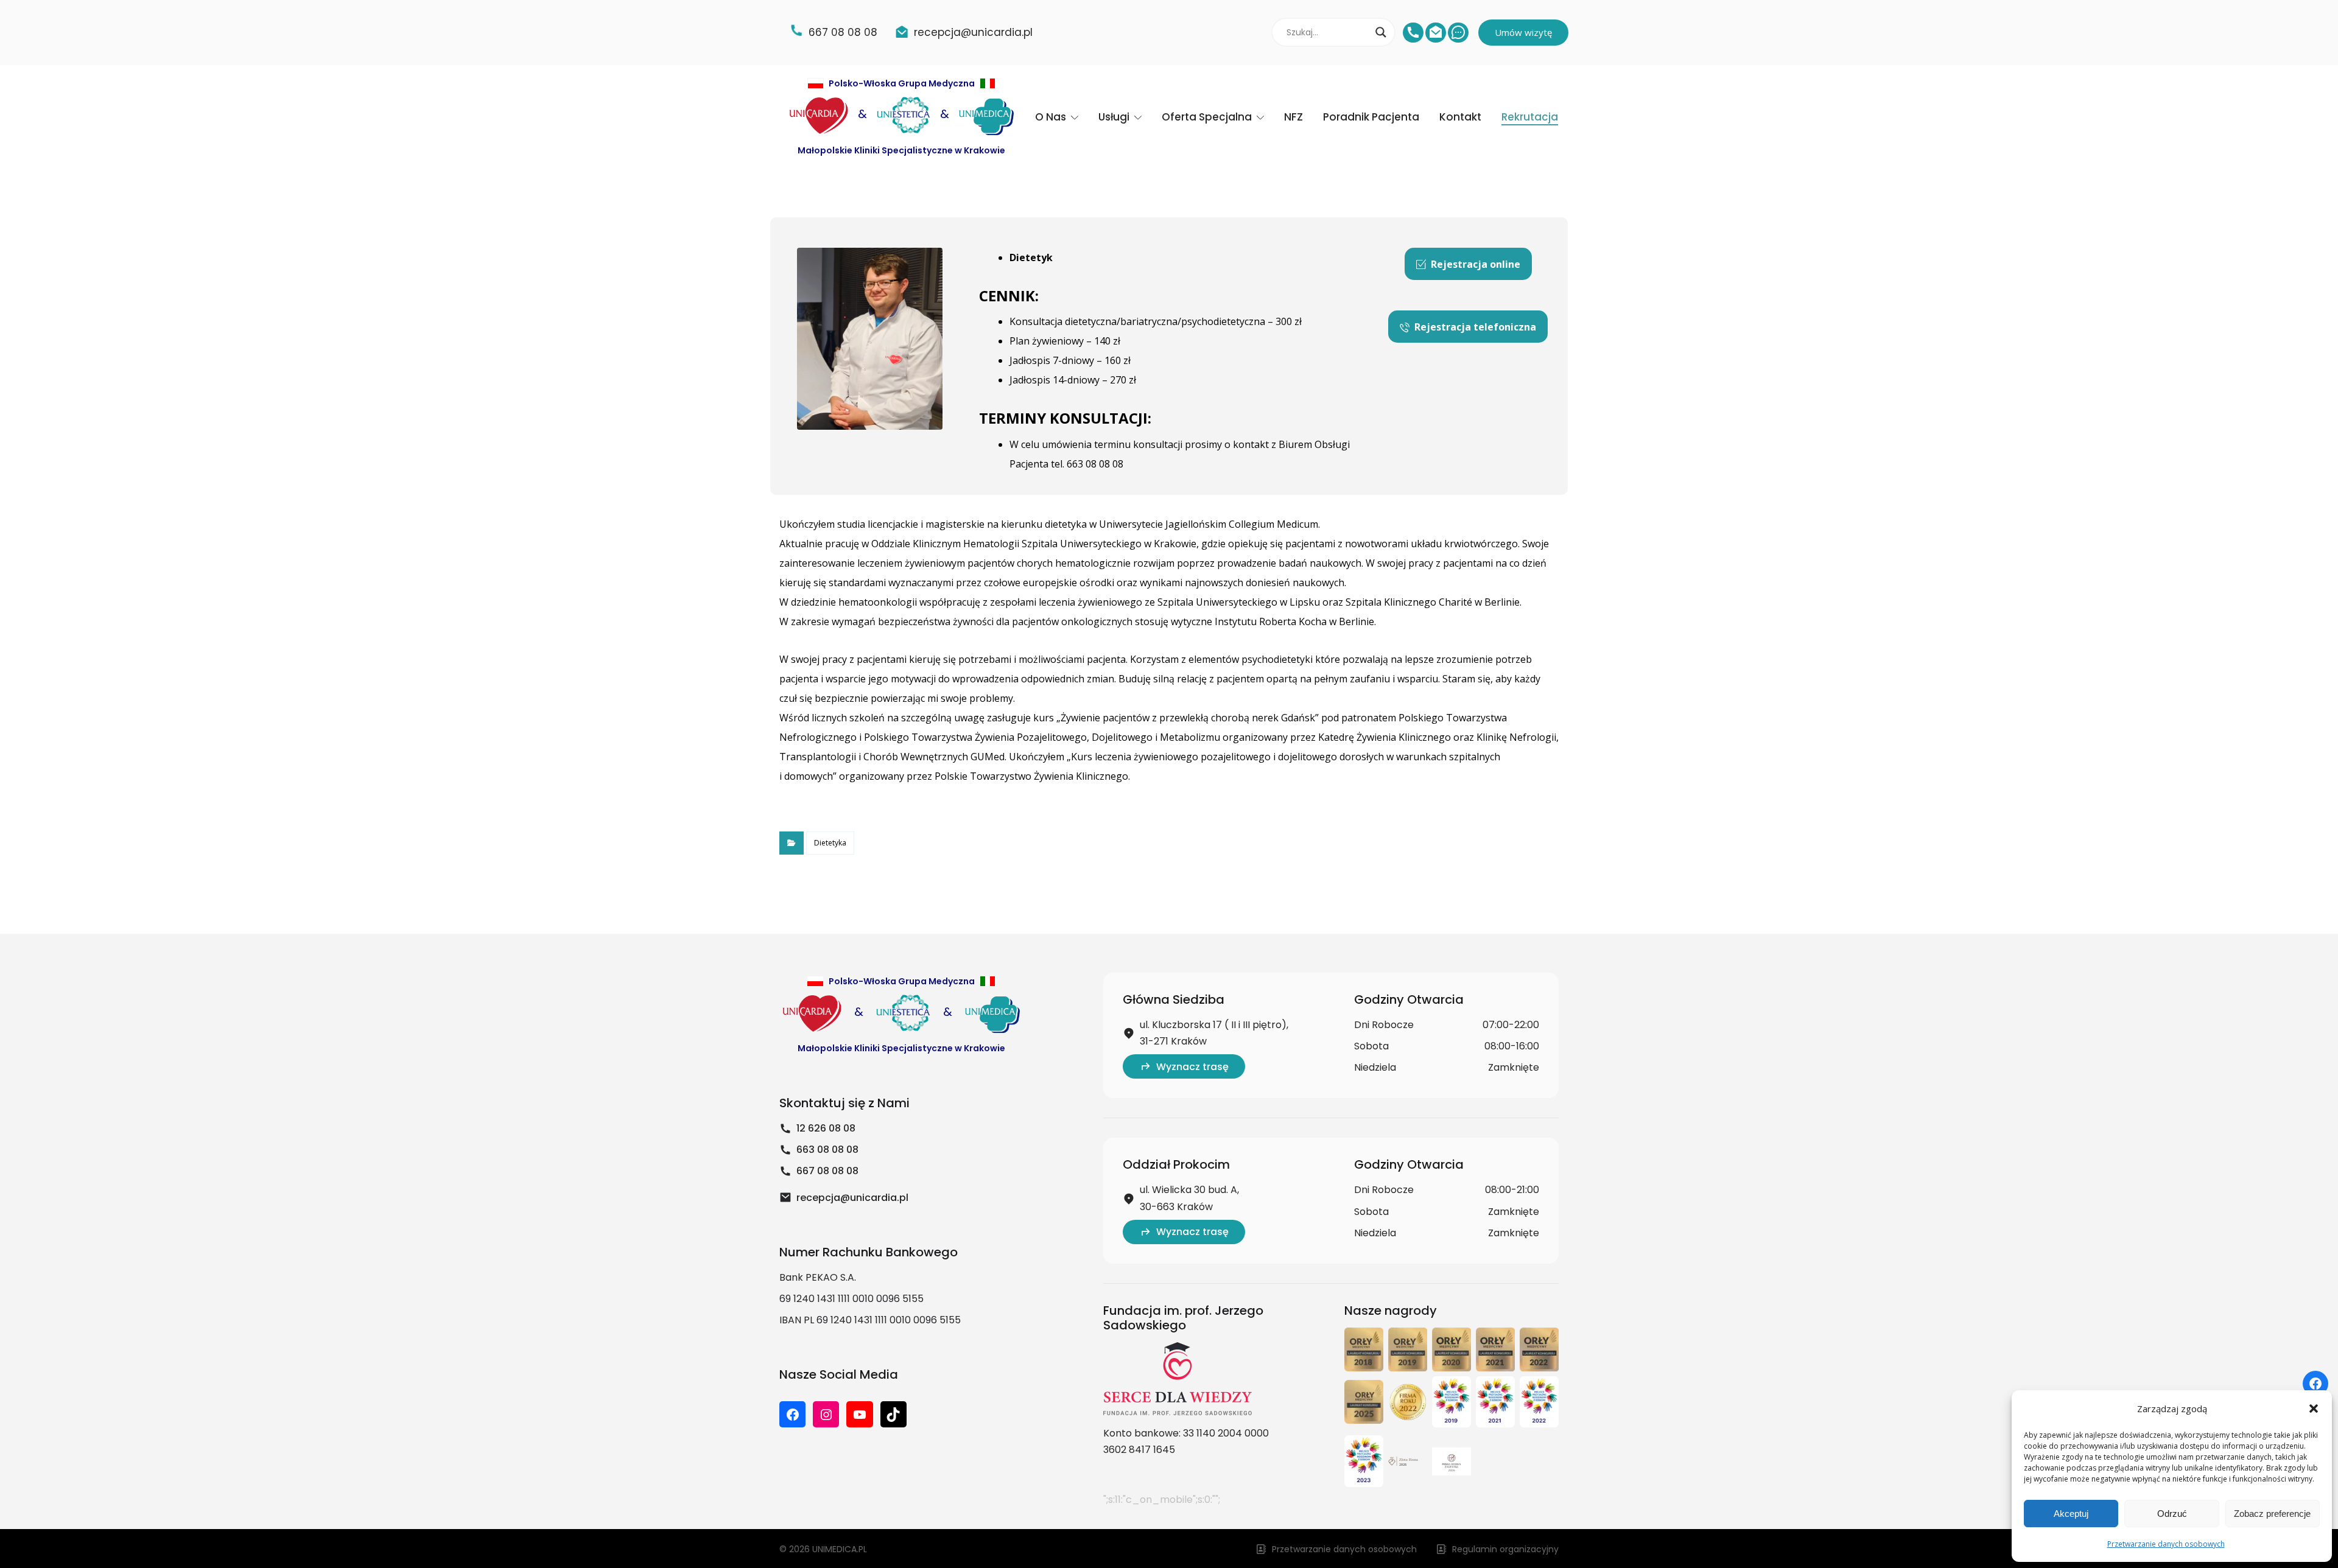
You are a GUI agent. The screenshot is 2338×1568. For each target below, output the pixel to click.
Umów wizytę (1523, 32)
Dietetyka (830, 843)
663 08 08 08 (827, 1150)
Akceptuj (2071, 1514)
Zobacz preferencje (2272, 1514)
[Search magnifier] (1381, 32)
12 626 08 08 (826, 1128)
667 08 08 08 (827, 1171)
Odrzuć (2172, 1514)
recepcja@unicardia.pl (852, 1198)
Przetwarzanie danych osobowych (2166, 1544)
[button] (2314, 1409)
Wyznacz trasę (1192, 1067)
